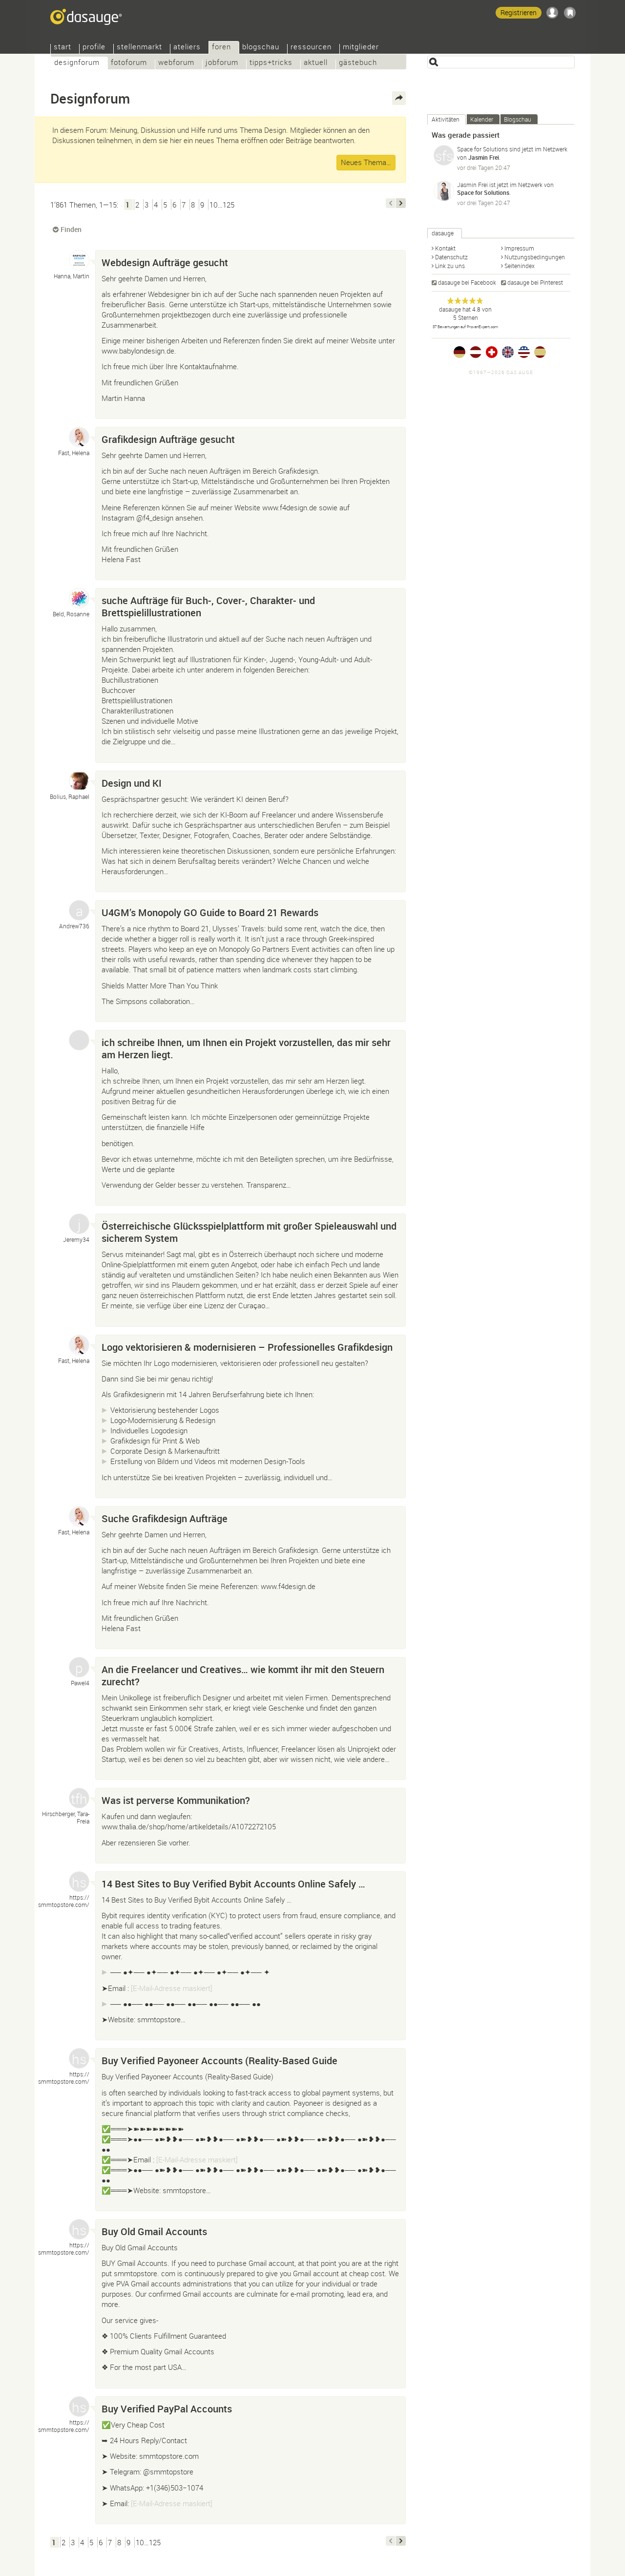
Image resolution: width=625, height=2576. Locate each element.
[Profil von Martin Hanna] (79, 260)
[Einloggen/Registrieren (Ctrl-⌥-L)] (552, 13)
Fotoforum (129, 63)
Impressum (519, 248)
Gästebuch (358, 63)
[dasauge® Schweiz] (492, 352)
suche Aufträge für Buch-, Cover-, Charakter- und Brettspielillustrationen (208, 607)
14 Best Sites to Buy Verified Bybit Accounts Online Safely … (233, 1884)
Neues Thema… (366, 162)
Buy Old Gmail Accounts (154, 2231)
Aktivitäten (446, 119)
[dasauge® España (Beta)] (540, 352)
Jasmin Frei (484, 157)
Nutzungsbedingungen (535, 257)
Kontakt (445, 248)
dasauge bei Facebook (467, 282)
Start (62, 48)
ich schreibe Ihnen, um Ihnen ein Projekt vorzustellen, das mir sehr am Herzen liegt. (246, 1048)
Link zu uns (450, 266)
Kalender (482, 119)
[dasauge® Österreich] (476, 352)
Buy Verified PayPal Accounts (167, 2409)
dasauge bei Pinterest (535, 282)
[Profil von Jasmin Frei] (444, 191)
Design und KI (132, 783)
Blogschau (261, 48)
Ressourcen (311, 48)
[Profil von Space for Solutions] (444, 155)
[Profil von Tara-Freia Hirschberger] (79, 1798)
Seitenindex (520, 266)
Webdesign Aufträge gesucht (165, 262)
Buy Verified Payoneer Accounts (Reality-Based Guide (219, 2061)
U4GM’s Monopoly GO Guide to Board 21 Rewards (210, 912)
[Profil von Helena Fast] (79, 437)
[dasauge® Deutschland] (459, 352)
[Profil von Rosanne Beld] (79, 598)
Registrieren (519, 12)
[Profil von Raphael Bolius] (79, 781)
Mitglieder (361, 48)
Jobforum (222, 63)
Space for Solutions (482, 149)
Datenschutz (451, 257)
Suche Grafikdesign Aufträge (165, 1518)
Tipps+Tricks (271, 63)
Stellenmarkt (139, 48)
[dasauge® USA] (524, 352)
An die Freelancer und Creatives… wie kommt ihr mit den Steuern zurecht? (243, 1675)
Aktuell (316, 63)
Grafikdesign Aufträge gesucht (168, 439)
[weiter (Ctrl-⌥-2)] (401, 203)
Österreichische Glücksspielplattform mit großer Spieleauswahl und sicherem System (249, 1232)
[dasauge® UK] (508, 352)
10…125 (222, 205)
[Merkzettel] (570, 13)
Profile (94, 48)
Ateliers (187, 48)
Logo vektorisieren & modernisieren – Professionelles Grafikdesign (247, 1347)
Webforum (176, 63)
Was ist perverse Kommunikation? (176, 1800)
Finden (71, 229)
